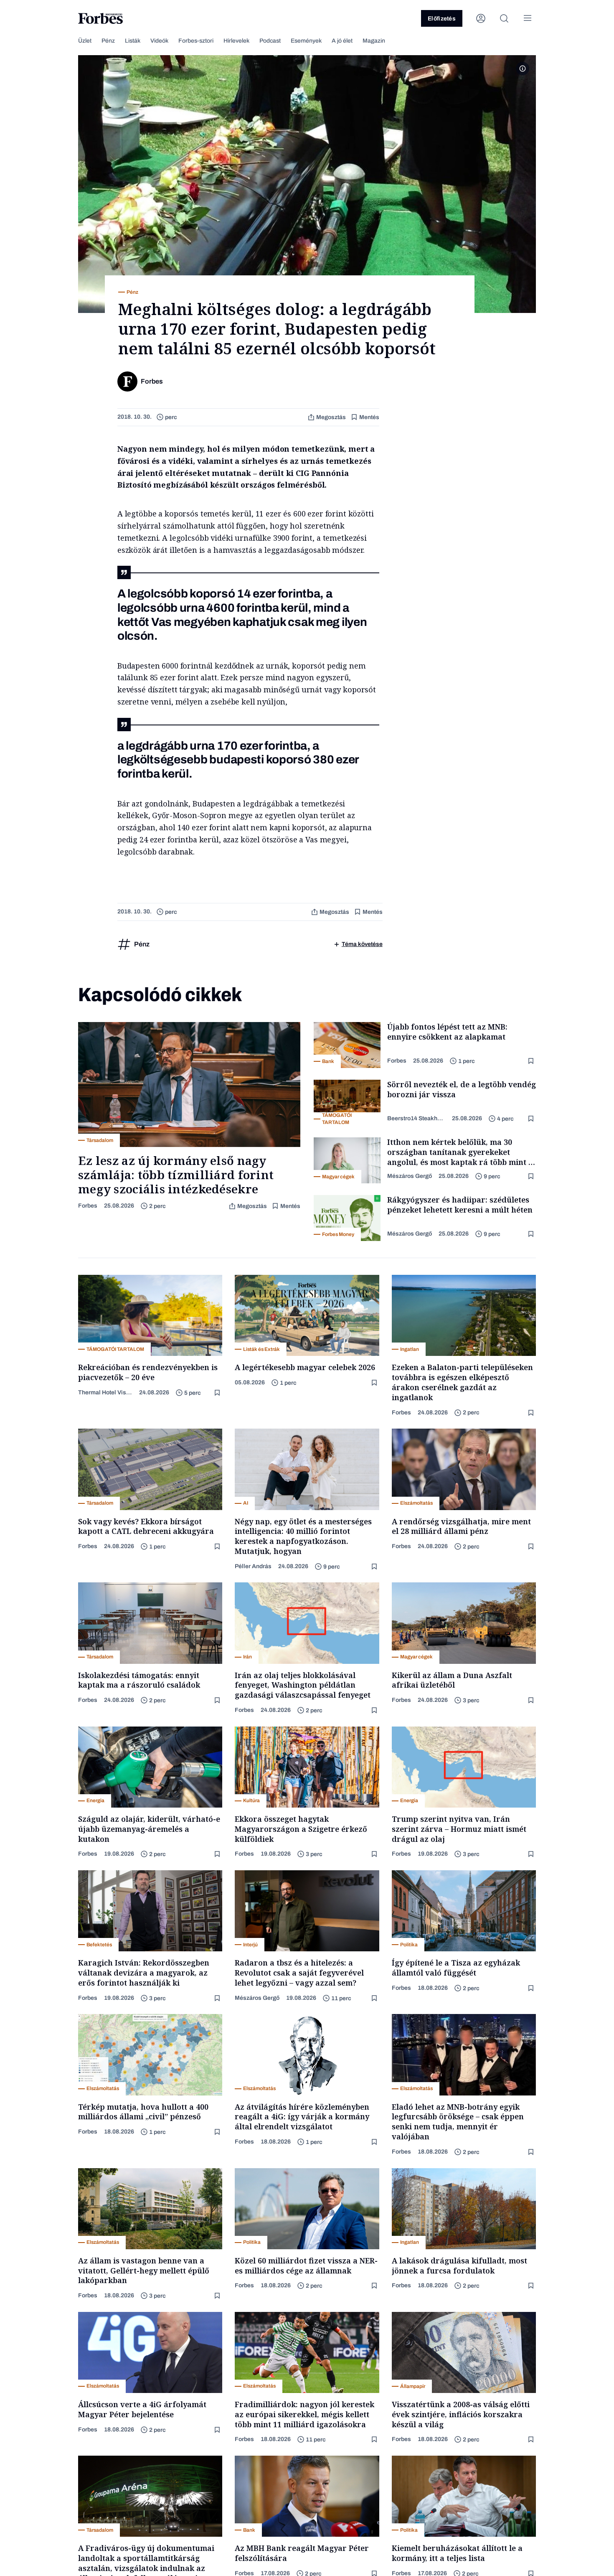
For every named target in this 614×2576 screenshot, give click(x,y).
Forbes (88, 1206)
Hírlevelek (236, 41)
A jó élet (342, 41)
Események (306, 41)
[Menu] (528, 18)
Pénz (108, 41)
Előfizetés (442, 19)
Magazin (374, 41)
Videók (159, 41)
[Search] (504, 18)
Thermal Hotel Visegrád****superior (105, 1392)
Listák (133, 41)
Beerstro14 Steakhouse (416, 1118)
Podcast (270, 41)
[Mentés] (532, 1061)
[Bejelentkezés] (481, 18)
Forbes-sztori (196, 41)
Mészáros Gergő (410, 1176)
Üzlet (85, 41)
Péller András (253, 1566)
